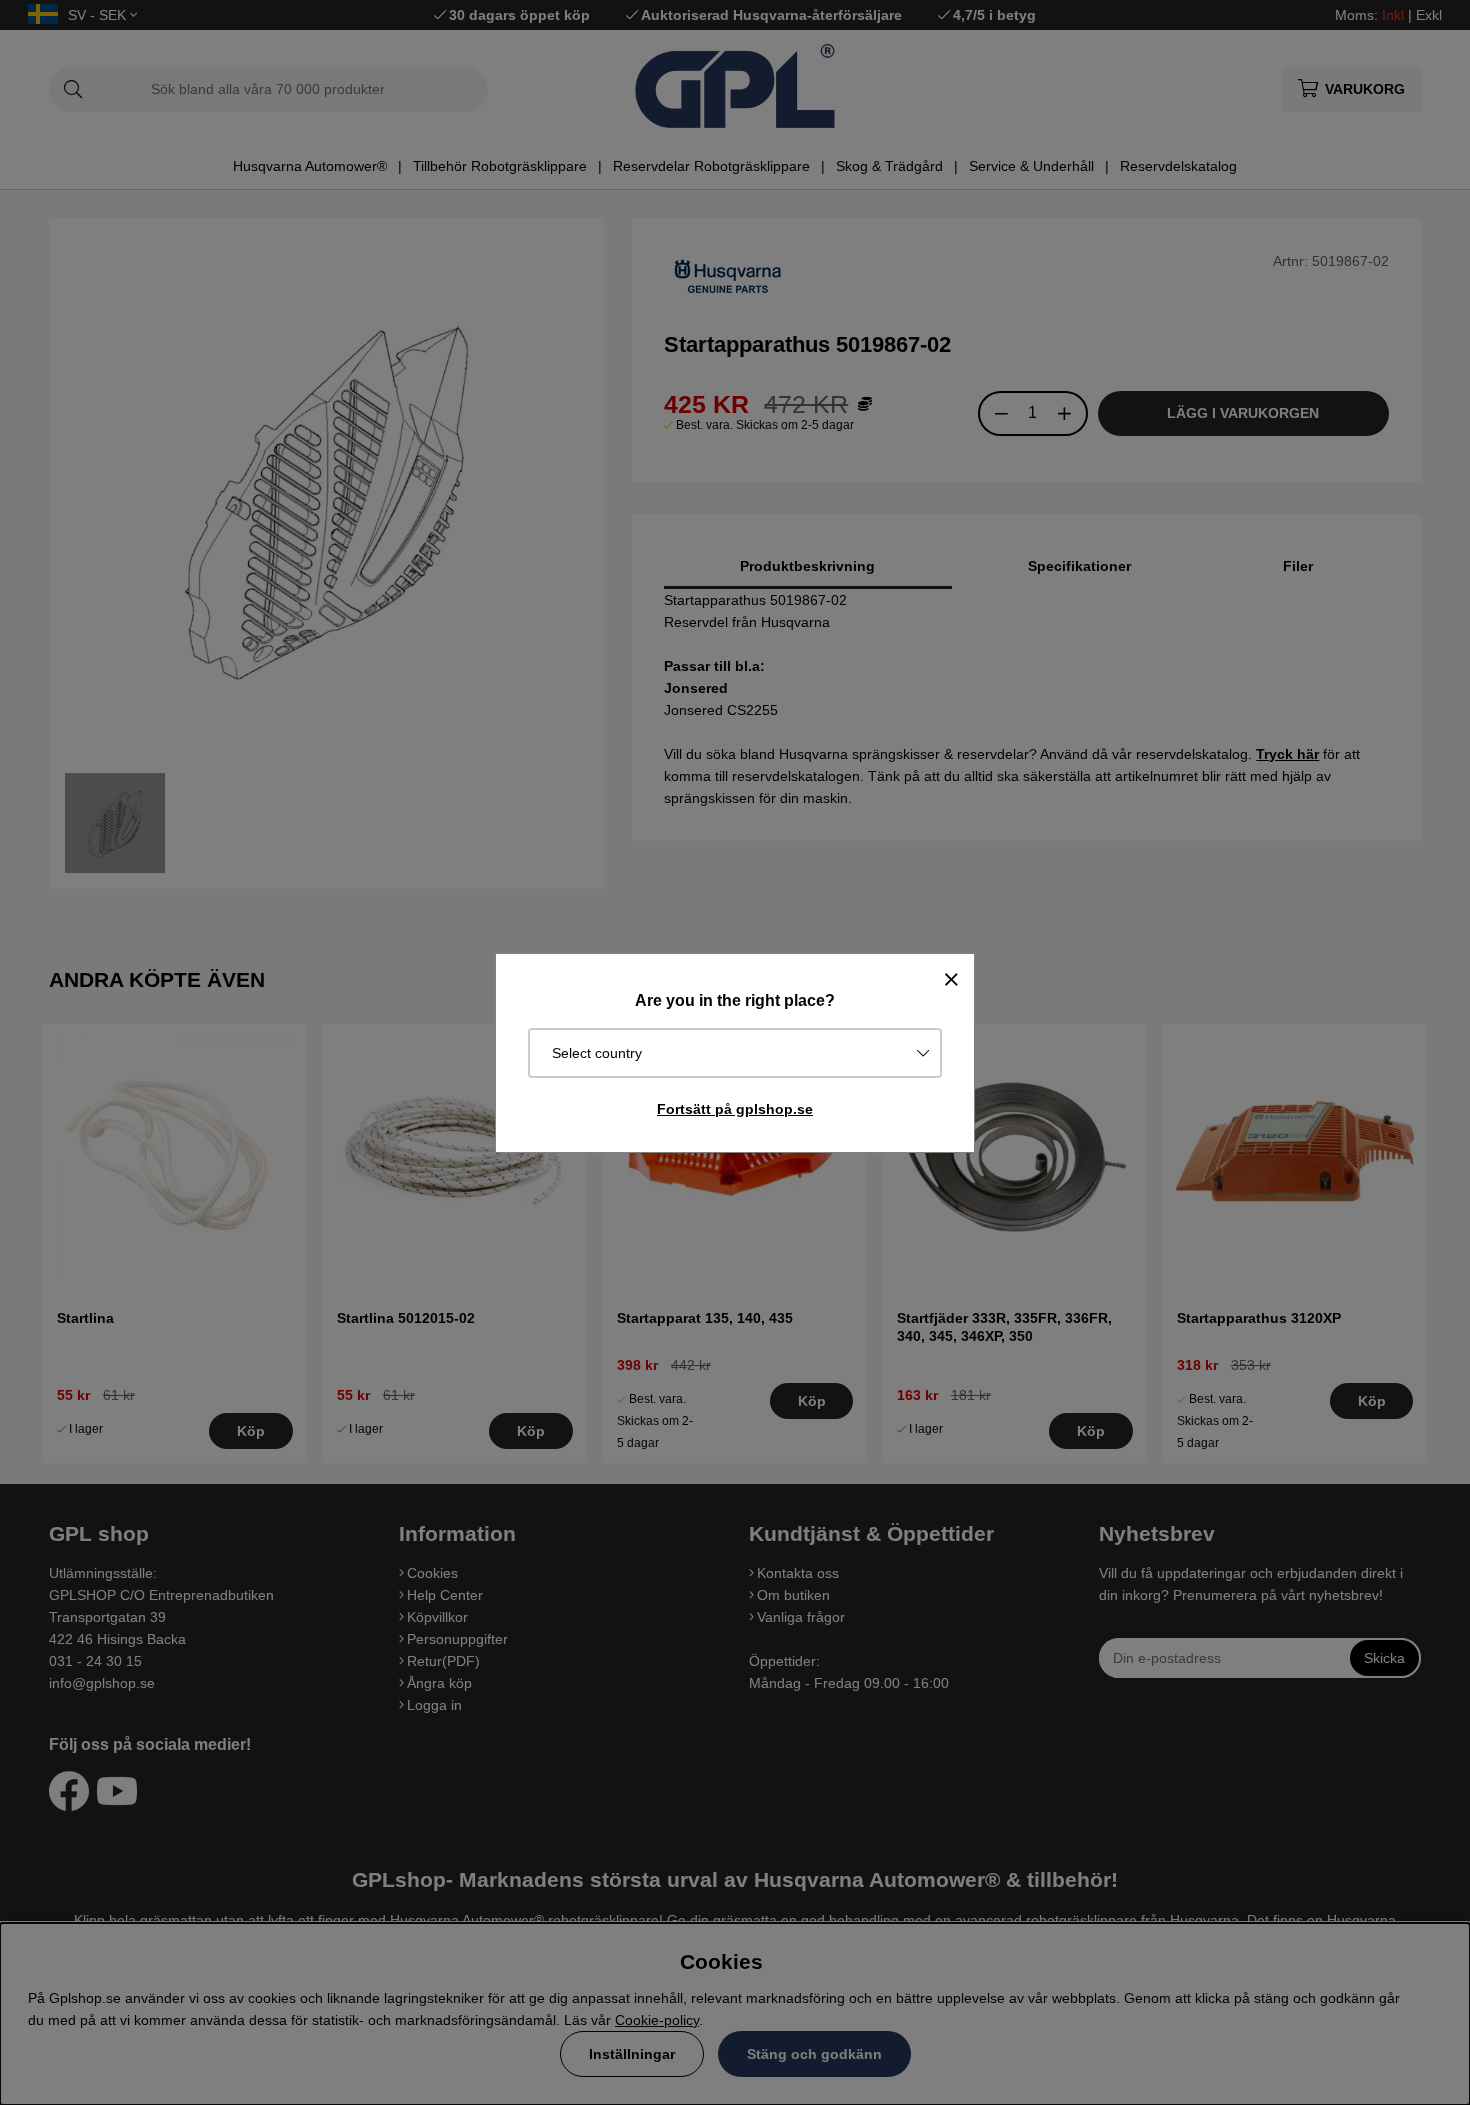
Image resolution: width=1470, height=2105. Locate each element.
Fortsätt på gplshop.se (735, 1109)
